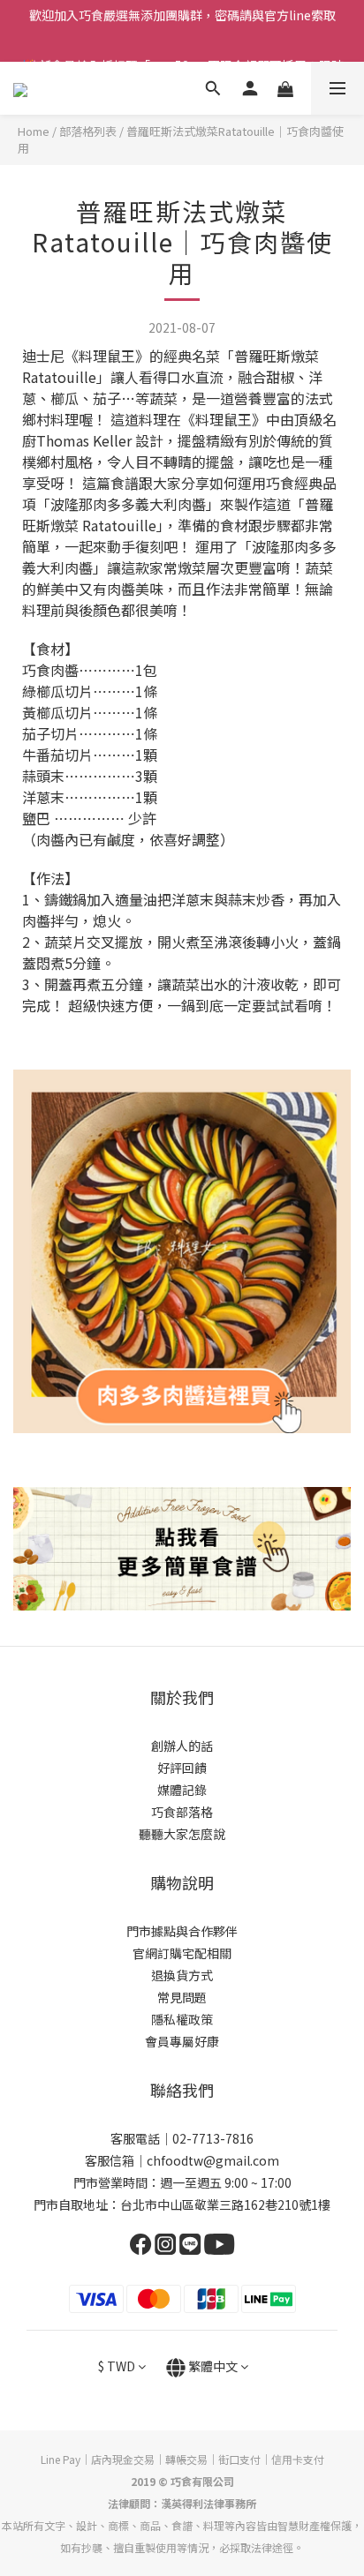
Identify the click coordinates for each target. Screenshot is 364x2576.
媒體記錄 (182, 1790)
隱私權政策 (182, 2019)
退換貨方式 (182, 1975)
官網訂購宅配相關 (182, 1953)
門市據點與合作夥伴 (182, 1931)
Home (34, 131)
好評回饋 (182, 1768)
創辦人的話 (182, 1746)
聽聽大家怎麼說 (182, 1834)
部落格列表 (88, 131)
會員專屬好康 (182, 2041)
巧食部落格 (182, 1812)
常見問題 (182, 1997)
